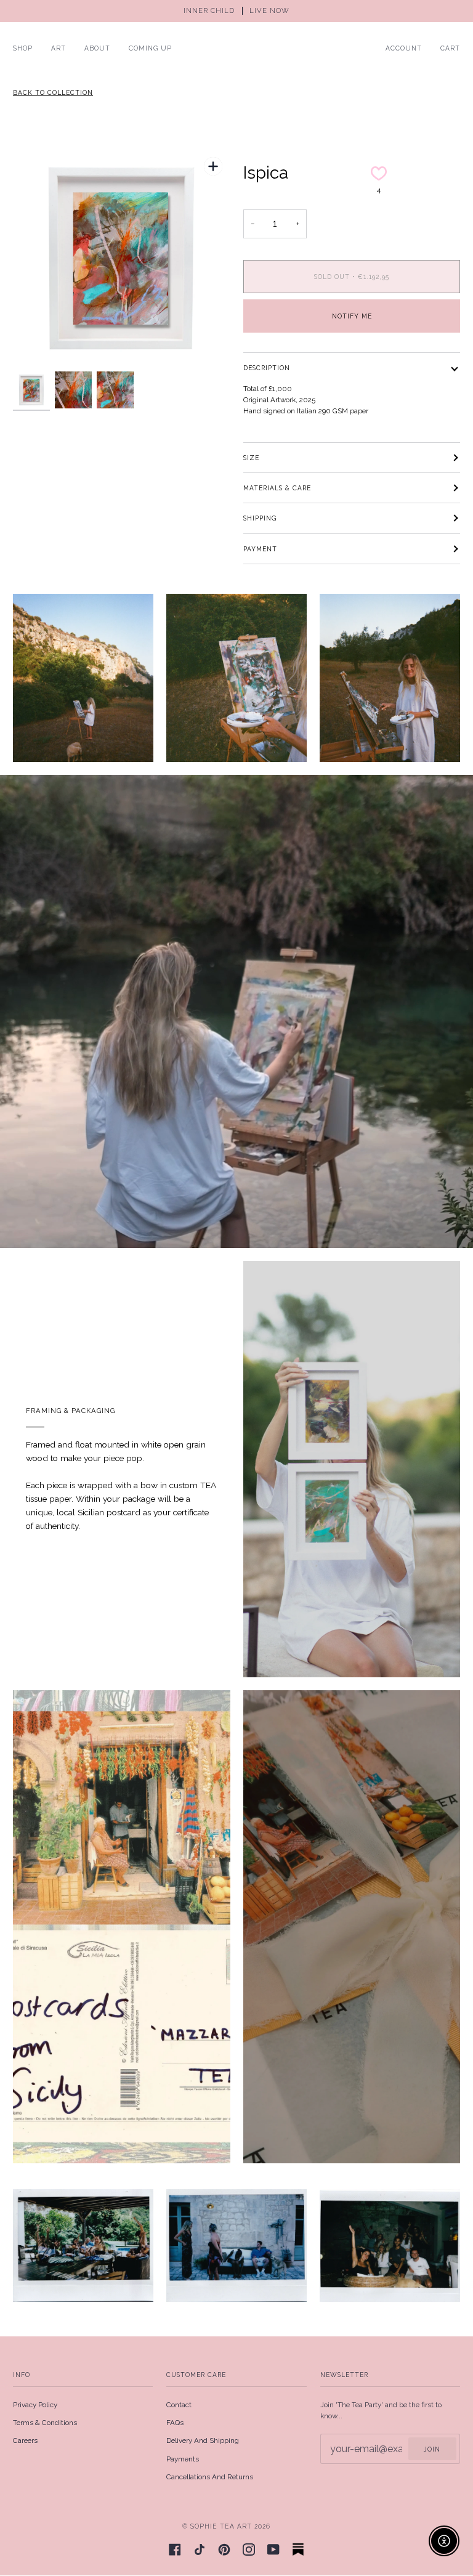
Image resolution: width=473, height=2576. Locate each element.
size (251, 458)
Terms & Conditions (45, 2423)
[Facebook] (175, 2550)
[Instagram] (249, 2550)
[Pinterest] (224, 2550)
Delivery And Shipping (203, 2440)
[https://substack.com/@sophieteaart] (298, 2550)
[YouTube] (273, 2550)
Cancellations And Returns (210, 2477)
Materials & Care (277, 488)
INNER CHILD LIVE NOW (236, 11)
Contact (179, 2405)
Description (267, 368)
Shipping (260, 518)
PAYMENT (260, 549)
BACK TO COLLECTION (53, 92)
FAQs (175, 2423)
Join (432, 2449)
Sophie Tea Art (221, 2526)
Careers (25, 2440)
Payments (183, 2459)
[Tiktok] (200, 2550)
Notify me (352, 316)
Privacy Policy (35, 2405)
